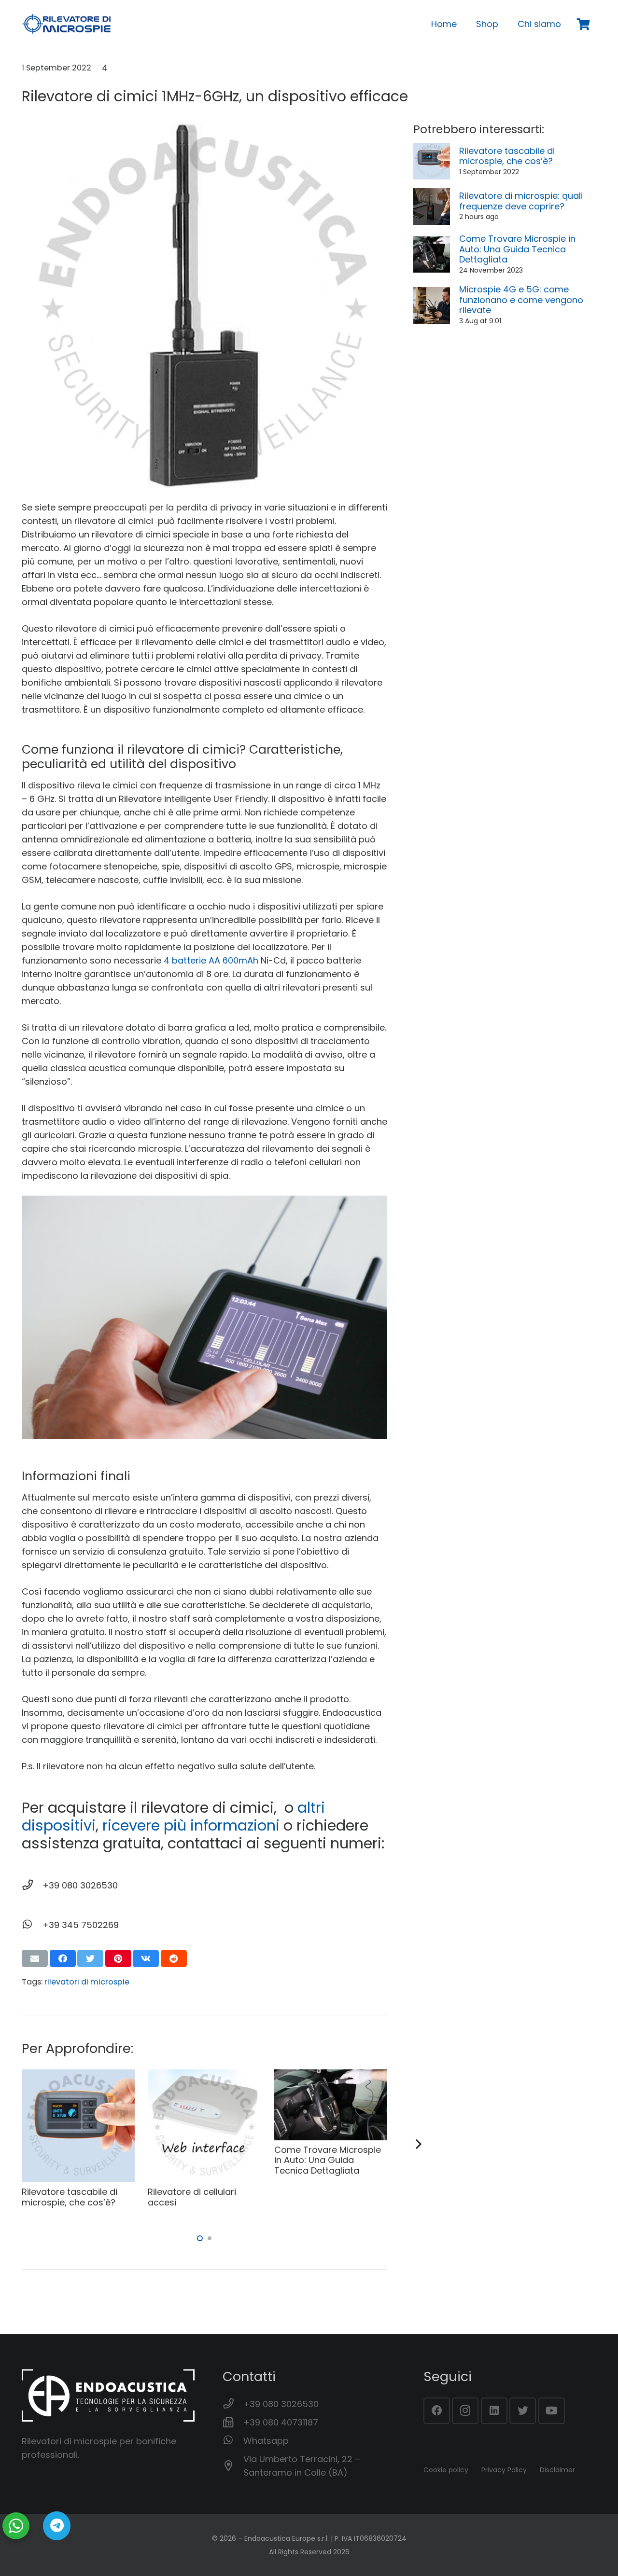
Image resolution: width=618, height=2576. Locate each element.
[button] (200, 2238)
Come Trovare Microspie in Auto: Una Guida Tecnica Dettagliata (517, 249)
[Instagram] (465, 2411)
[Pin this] (118, 1958)
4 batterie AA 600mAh (211, 960)
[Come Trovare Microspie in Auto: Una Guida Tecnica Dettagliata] (432, 243)
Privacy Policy (504, 2470)
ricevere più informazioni (191, 1825)
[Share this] (63, 1958)
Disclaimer (557, 2470)
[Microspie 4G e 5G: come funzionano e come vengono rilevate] (432, 294)
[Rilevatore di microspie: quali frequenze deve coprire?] (432, 195)
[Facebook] (437, 2411)
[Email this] (35, 1958)
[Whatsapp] (233, 2441)
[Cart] (583, 24)
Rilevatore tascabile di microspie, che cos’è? (507, 156)
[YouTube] (552, 2411)
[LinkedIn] (494, 2411)
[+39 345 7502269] (32, 1925)
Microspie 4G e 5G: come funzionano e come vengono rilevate (521, 300)
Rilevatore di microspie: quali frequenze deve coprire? (521, 201)
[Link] (67, 24)
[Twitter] (523, 2411)
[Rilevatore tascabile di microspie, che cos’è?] (432, 149)
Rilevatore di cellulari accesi (192, 2197)
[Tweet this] (90, 1958)
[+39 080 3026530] (32, 1886)
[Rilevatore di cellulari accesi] (204, 2076)
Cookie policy (446, 2470)
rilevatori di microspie (87, 1982)
